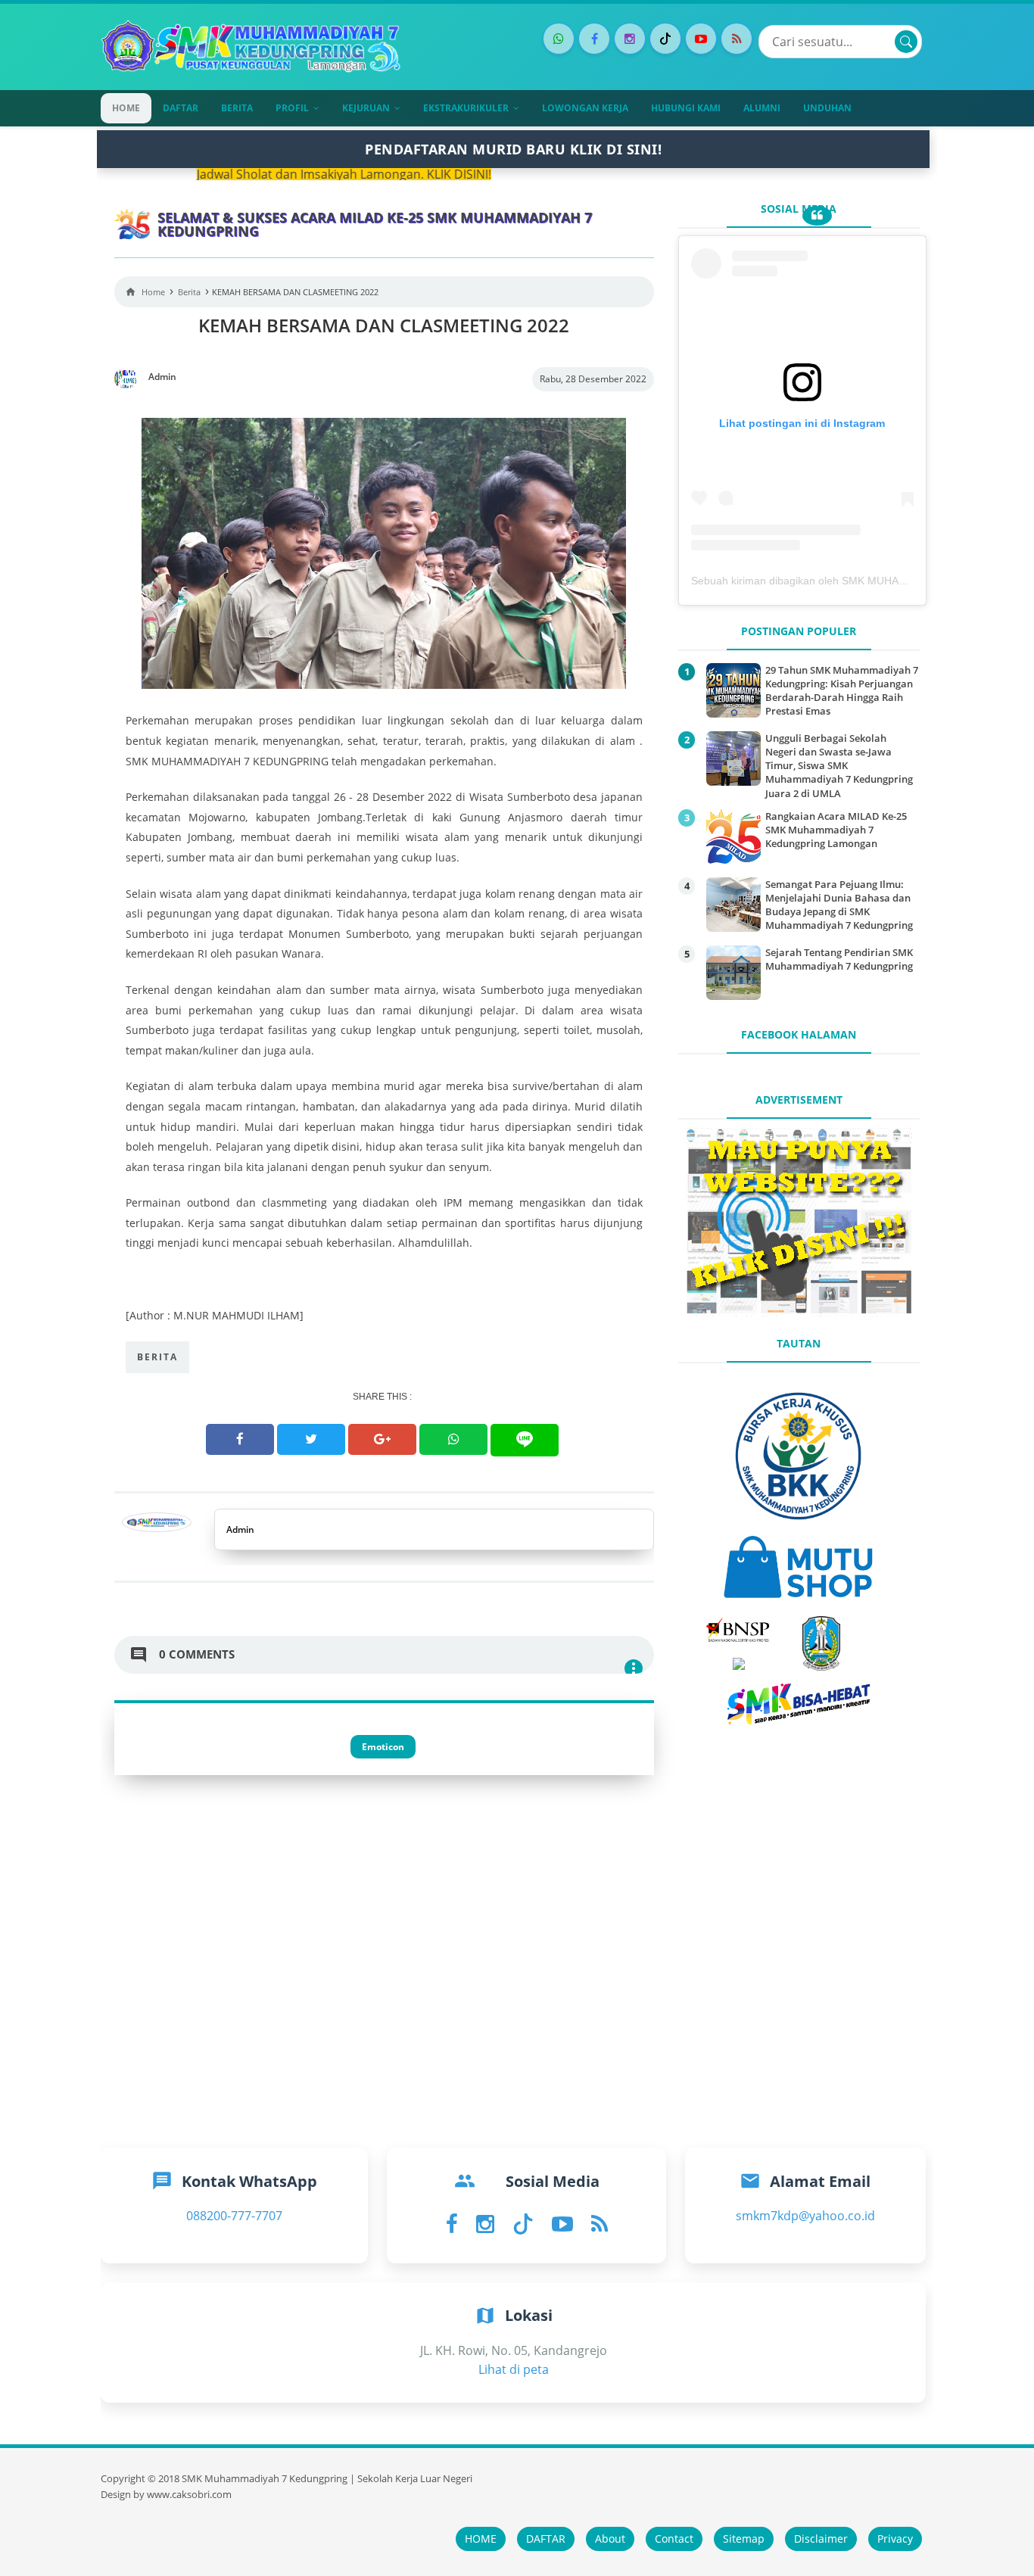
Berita (157, 1357)
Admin (240, 1529)
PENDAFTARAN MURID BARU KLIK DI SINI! (513, 149)
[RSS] (737, 39)
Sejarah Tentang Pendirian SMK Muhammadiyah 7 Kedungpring (839, 959)
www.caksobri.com (189, 2495)
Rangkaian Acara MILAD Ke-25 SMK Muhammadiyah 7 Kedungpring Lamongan (836, 830)
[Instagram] (630, 39)
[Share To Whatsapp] (453, 1439)
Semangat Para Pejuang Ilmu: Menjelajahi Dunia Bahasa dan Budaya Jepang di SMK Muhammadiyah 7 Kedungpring (839, 905)
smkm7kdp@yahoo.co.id (805, 2216)
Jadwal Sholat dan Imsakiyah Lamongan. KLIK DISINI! (259, 174)
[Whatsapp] (559, 39)
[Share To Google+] (382, 1439)
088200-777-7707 (234, 2216)
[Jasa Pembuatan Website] (799, 1312)
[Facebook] (594, 39)
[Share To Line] (525, 1440)
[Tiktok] (665, 39)
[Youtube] (701, 39)
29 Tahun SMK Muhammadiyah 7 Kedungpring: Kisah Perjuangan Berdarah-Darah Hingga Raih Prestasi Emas (842, 691)
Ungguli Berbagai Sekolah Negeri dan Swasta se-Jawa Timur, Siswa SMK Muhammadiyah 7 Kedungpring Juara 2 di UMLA (839, 766)
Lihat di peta (514, 2369)
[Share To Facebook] (240, 1439)
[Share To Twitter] (311, 1439)
